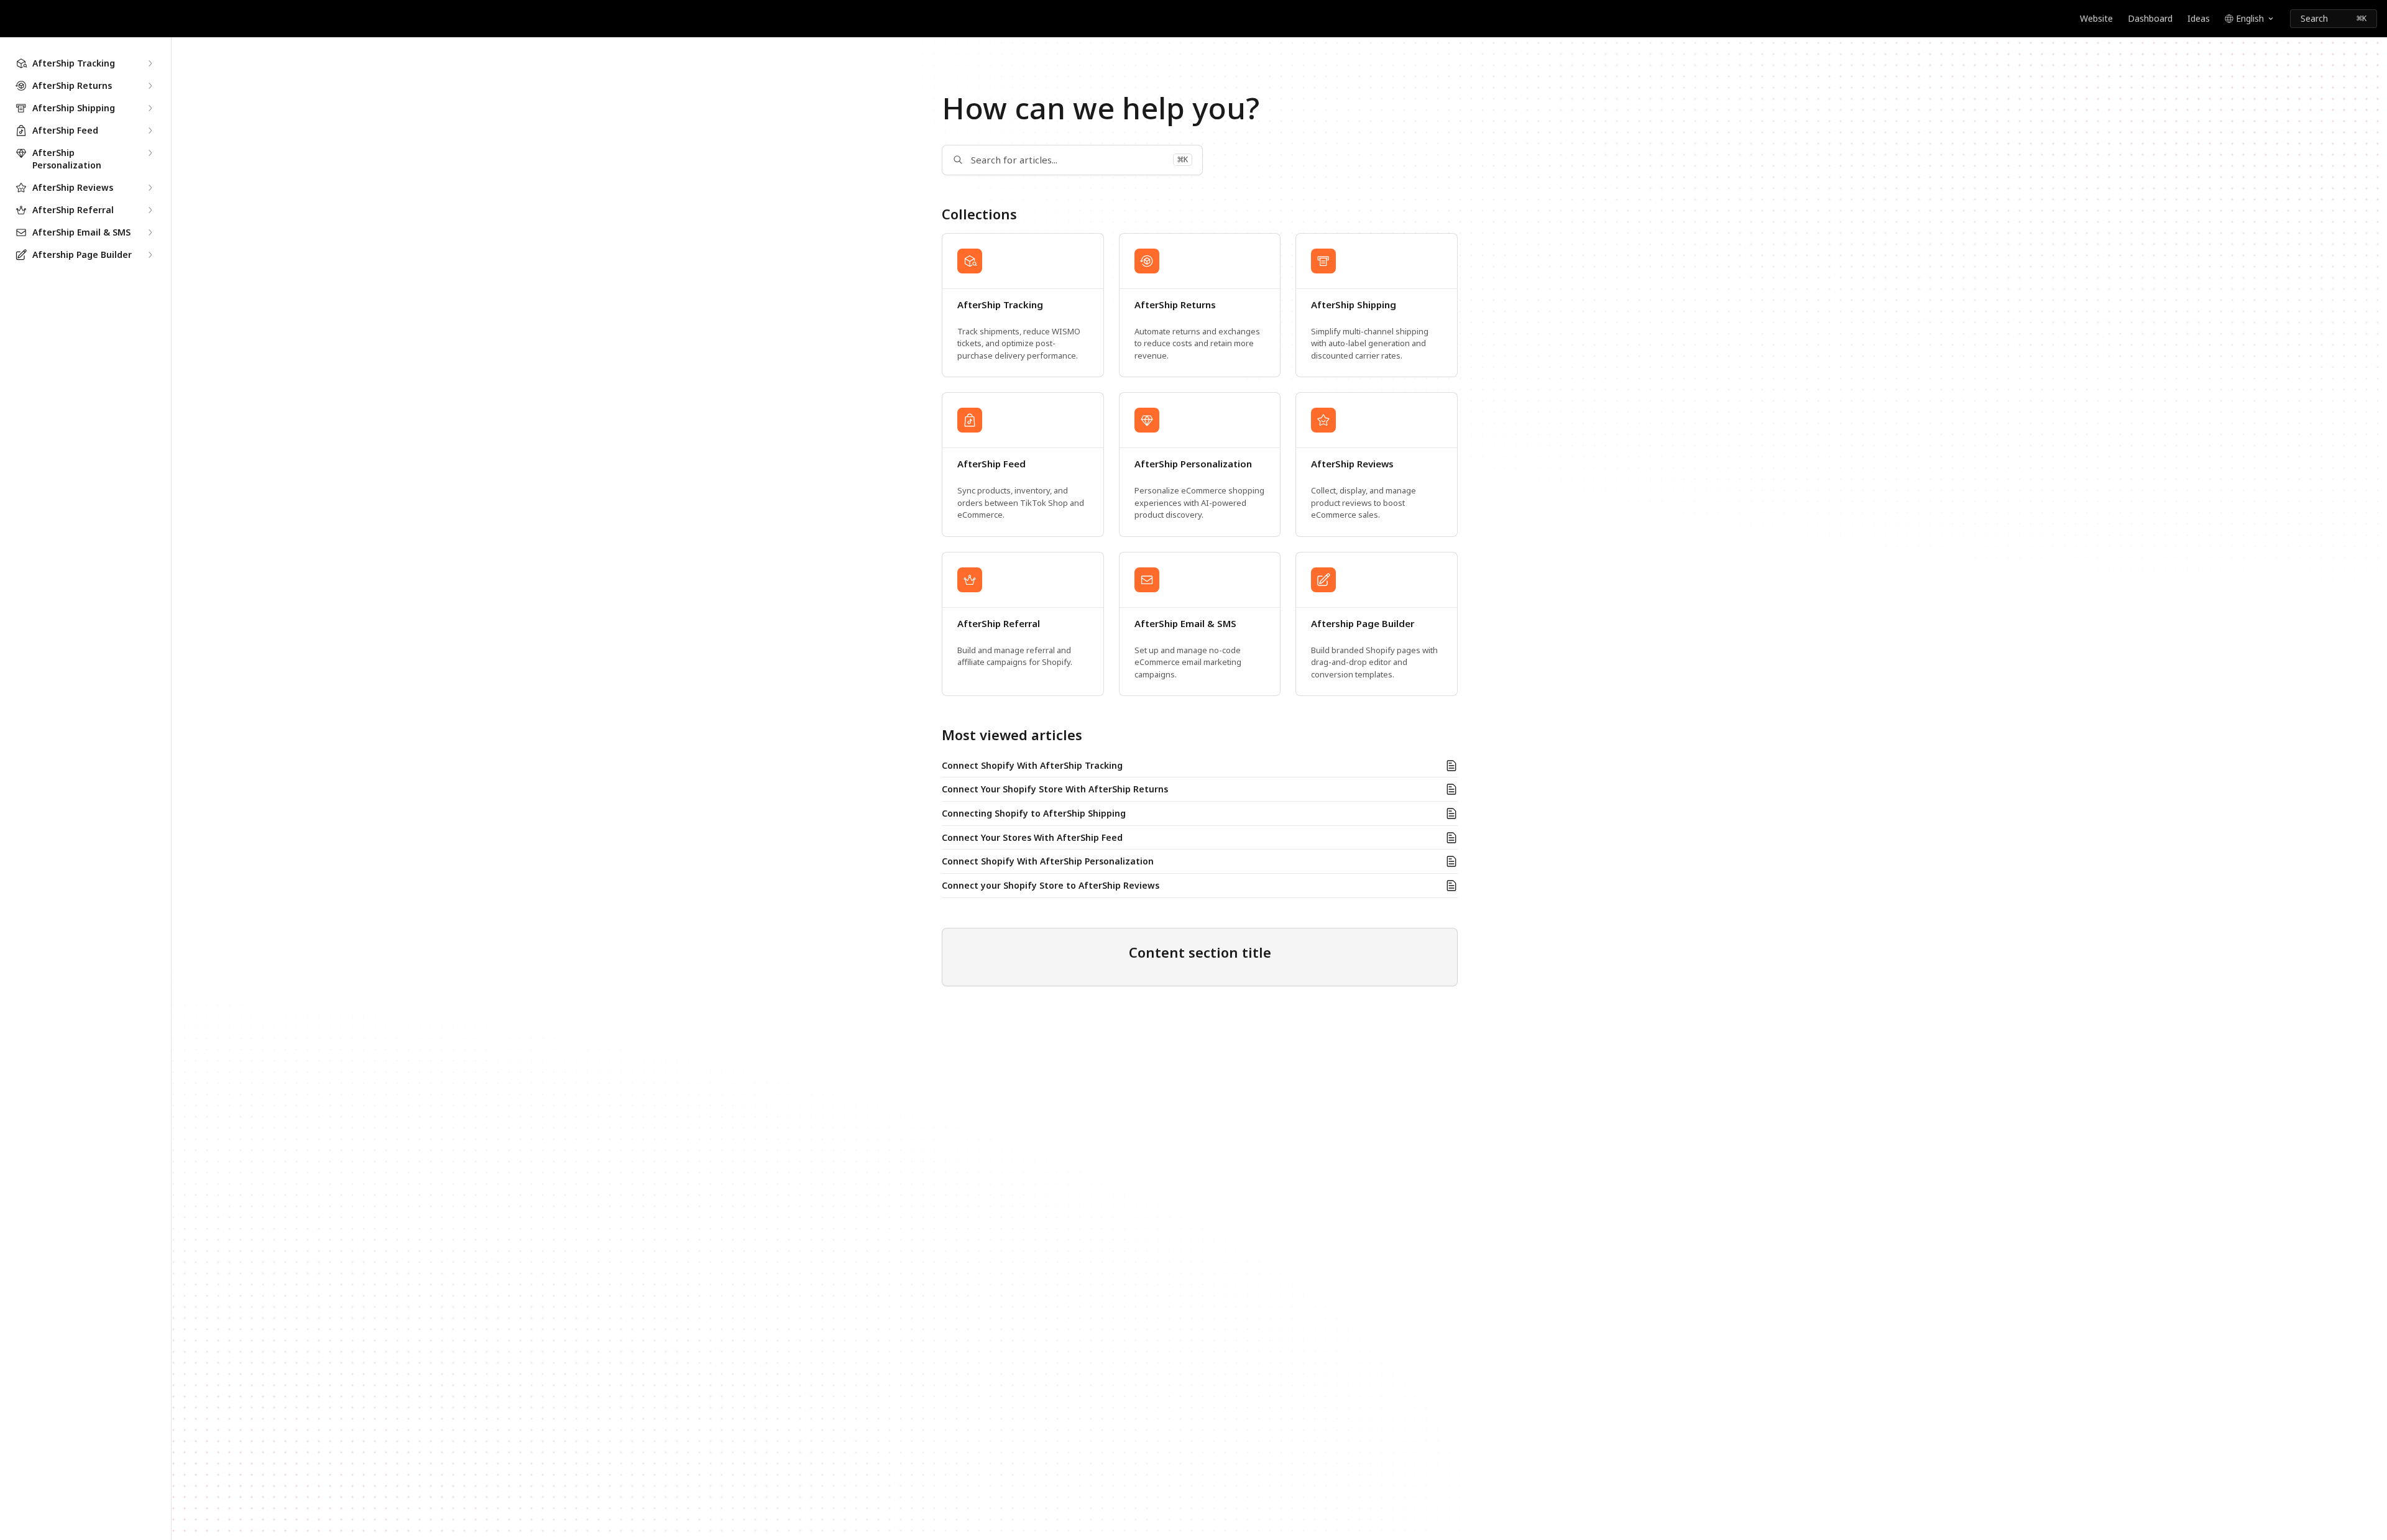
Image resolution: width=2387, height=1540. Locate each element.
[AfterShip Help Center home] (12, 19)
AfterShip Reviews (1352, 464)
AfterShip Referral (999, 624)
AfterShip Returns (1175, 305)
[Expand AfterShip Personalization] (150, 153)
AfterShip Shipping (1354, 305)
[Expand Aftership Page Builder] (150, 255)
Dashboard (2150, 18)
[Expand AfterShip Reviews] (150, 188)
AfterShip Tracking (1000, 305)
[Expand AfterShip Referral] (150, 210)
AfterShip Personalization (1193, 464)
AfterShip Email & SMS (1185, 624)
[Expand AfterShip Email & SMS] (150, 232)
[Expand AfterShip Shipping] (150, 108)
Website (2096, 18)
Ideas (2199, 18)
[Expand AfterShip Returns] (150, 86)
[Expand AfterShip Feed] (150, 131)
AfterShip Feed (991, 464)
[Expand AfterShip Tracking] (150, 63)
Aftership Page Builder (1363, 624)
